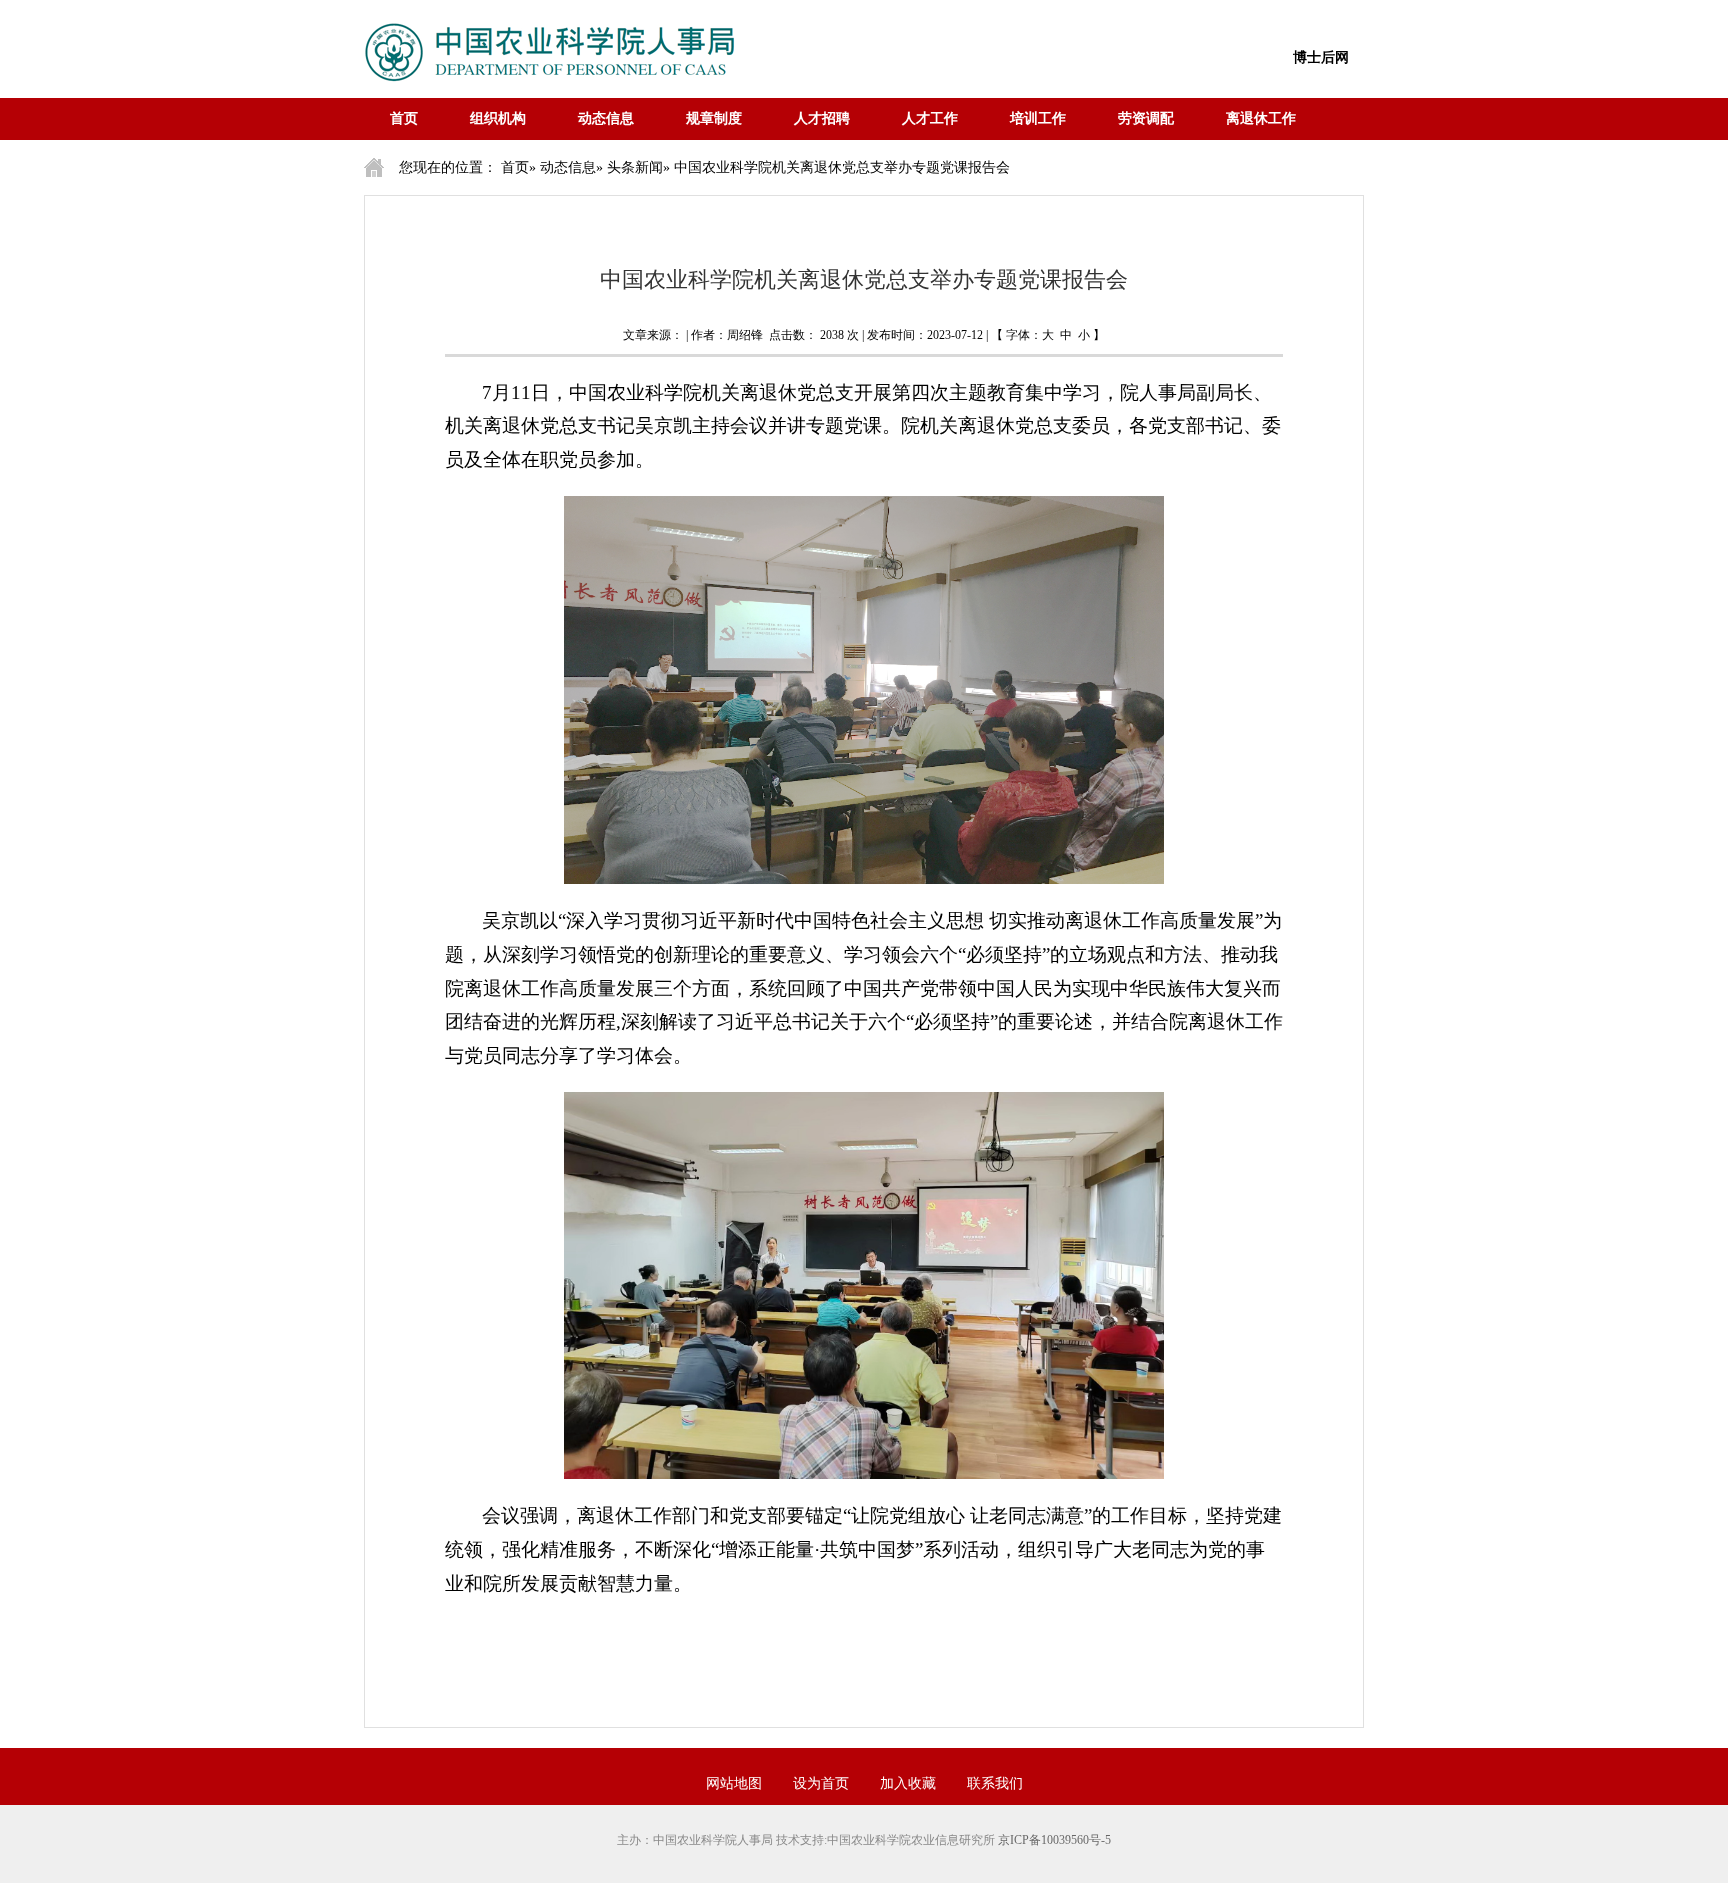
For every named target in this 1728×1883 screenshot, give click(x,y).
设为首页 (821, 1783)
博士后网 (1321, 57)
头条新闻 (635, 167)
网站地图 (734, 1783)
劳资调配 (1146, 118)
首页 (404, 118)
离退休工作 (1261, 118)
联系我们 (995, 1783)
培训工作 (1038, 118)
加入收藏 (908, 1783)
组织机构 (498, 118)
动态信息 (606, 118)
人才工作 (930, 118)
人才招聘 (822, 118)
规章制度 (714, 118)
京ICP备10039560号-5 (1054, 1840)
